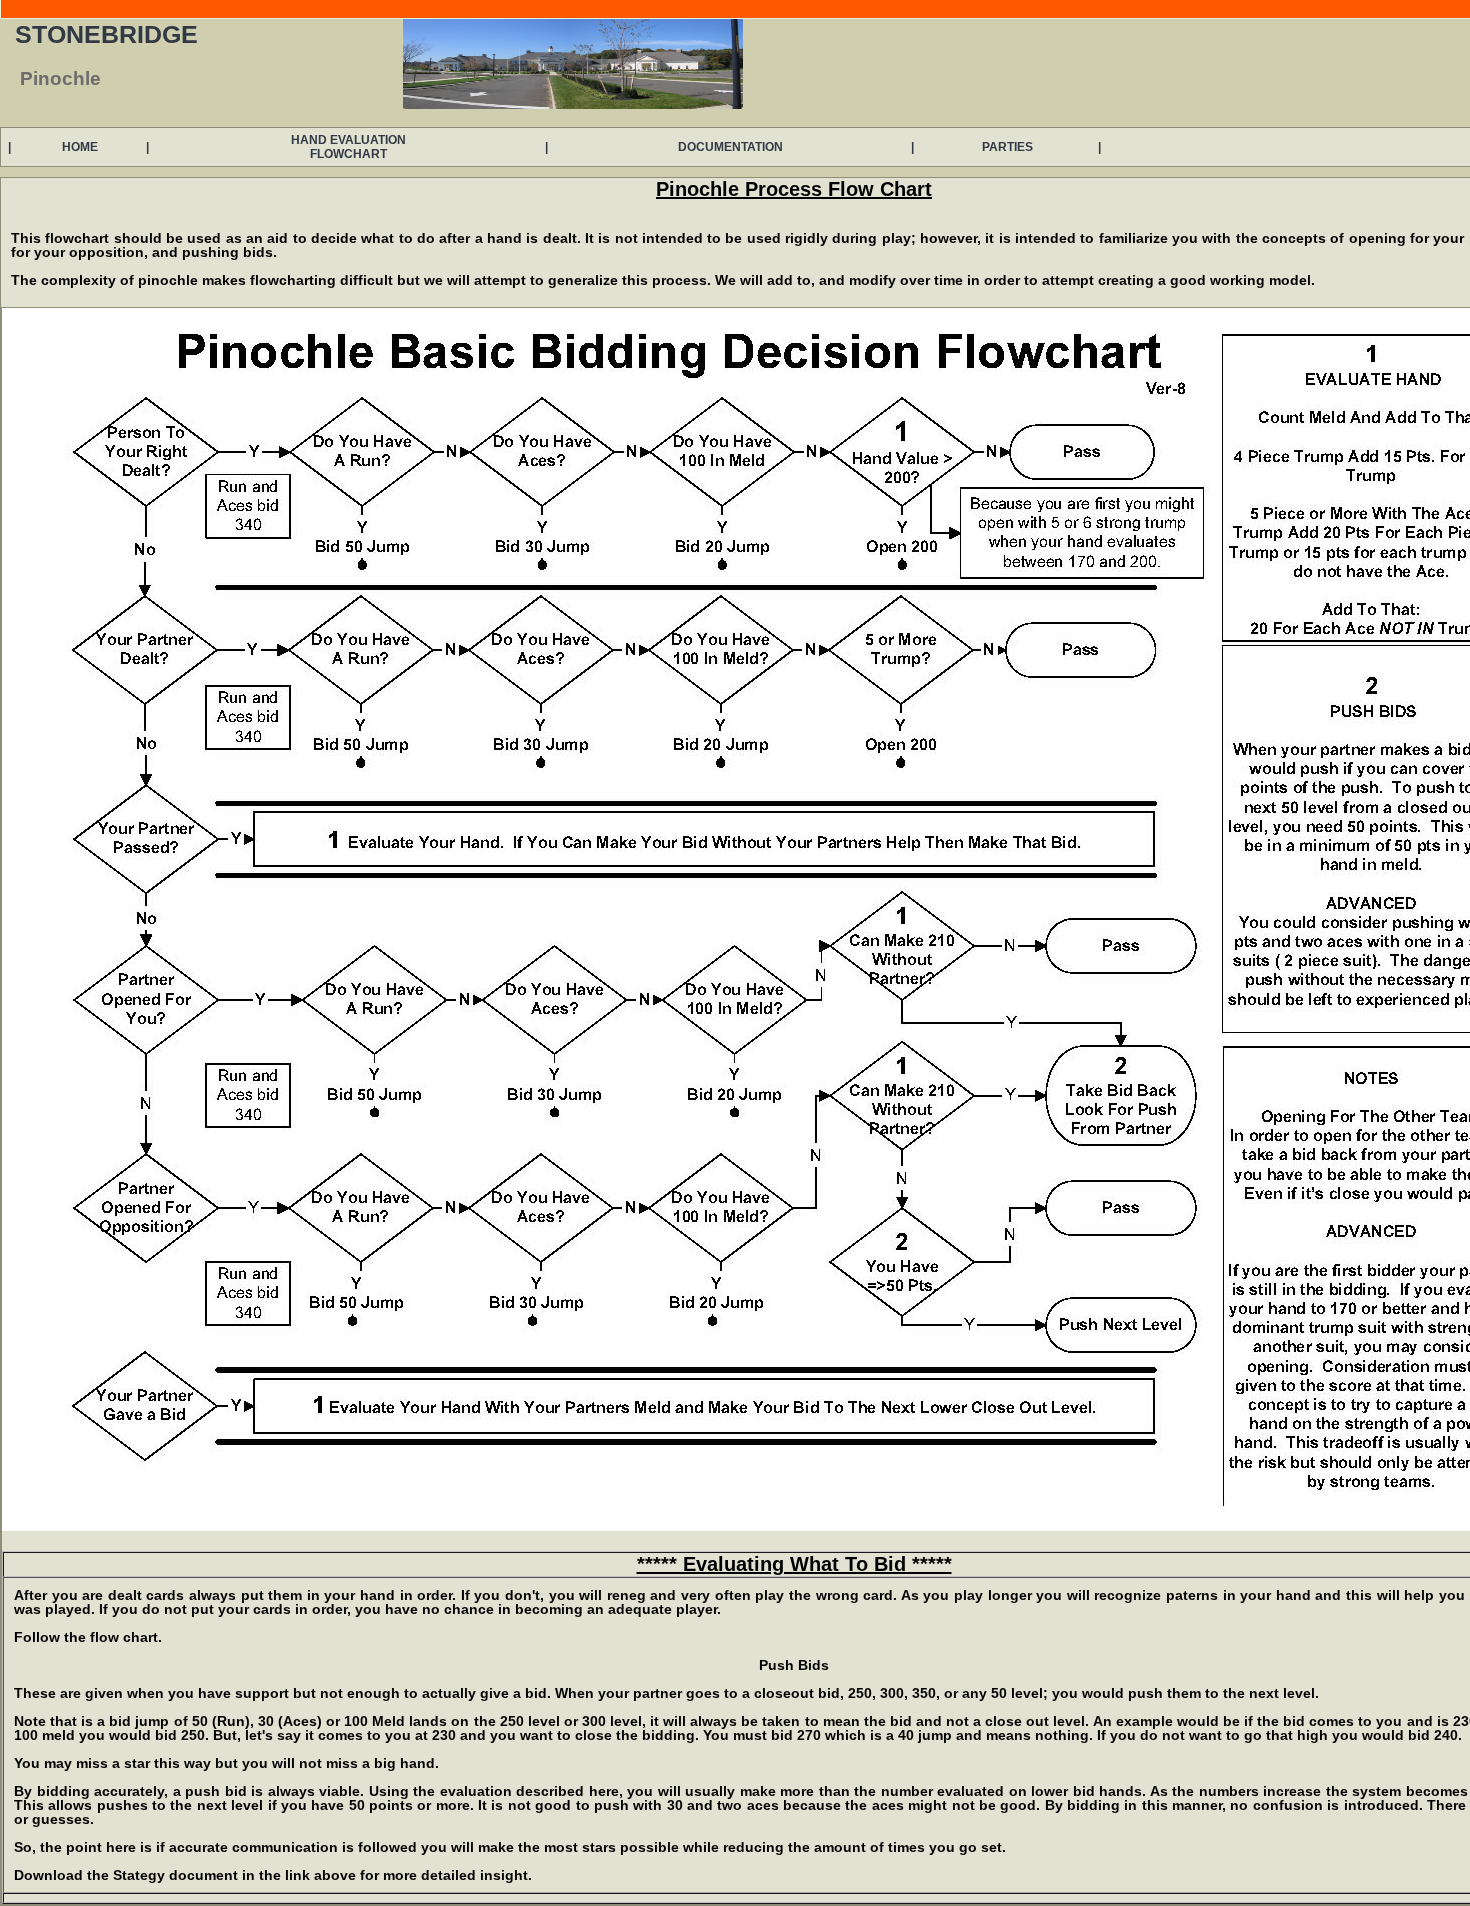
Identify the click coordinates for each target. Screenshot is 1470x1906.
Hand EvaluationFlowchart (348, 147)
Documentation (730, 147)
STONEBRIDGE (106, 34)
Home (80, 147)
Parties (1007, 147)
